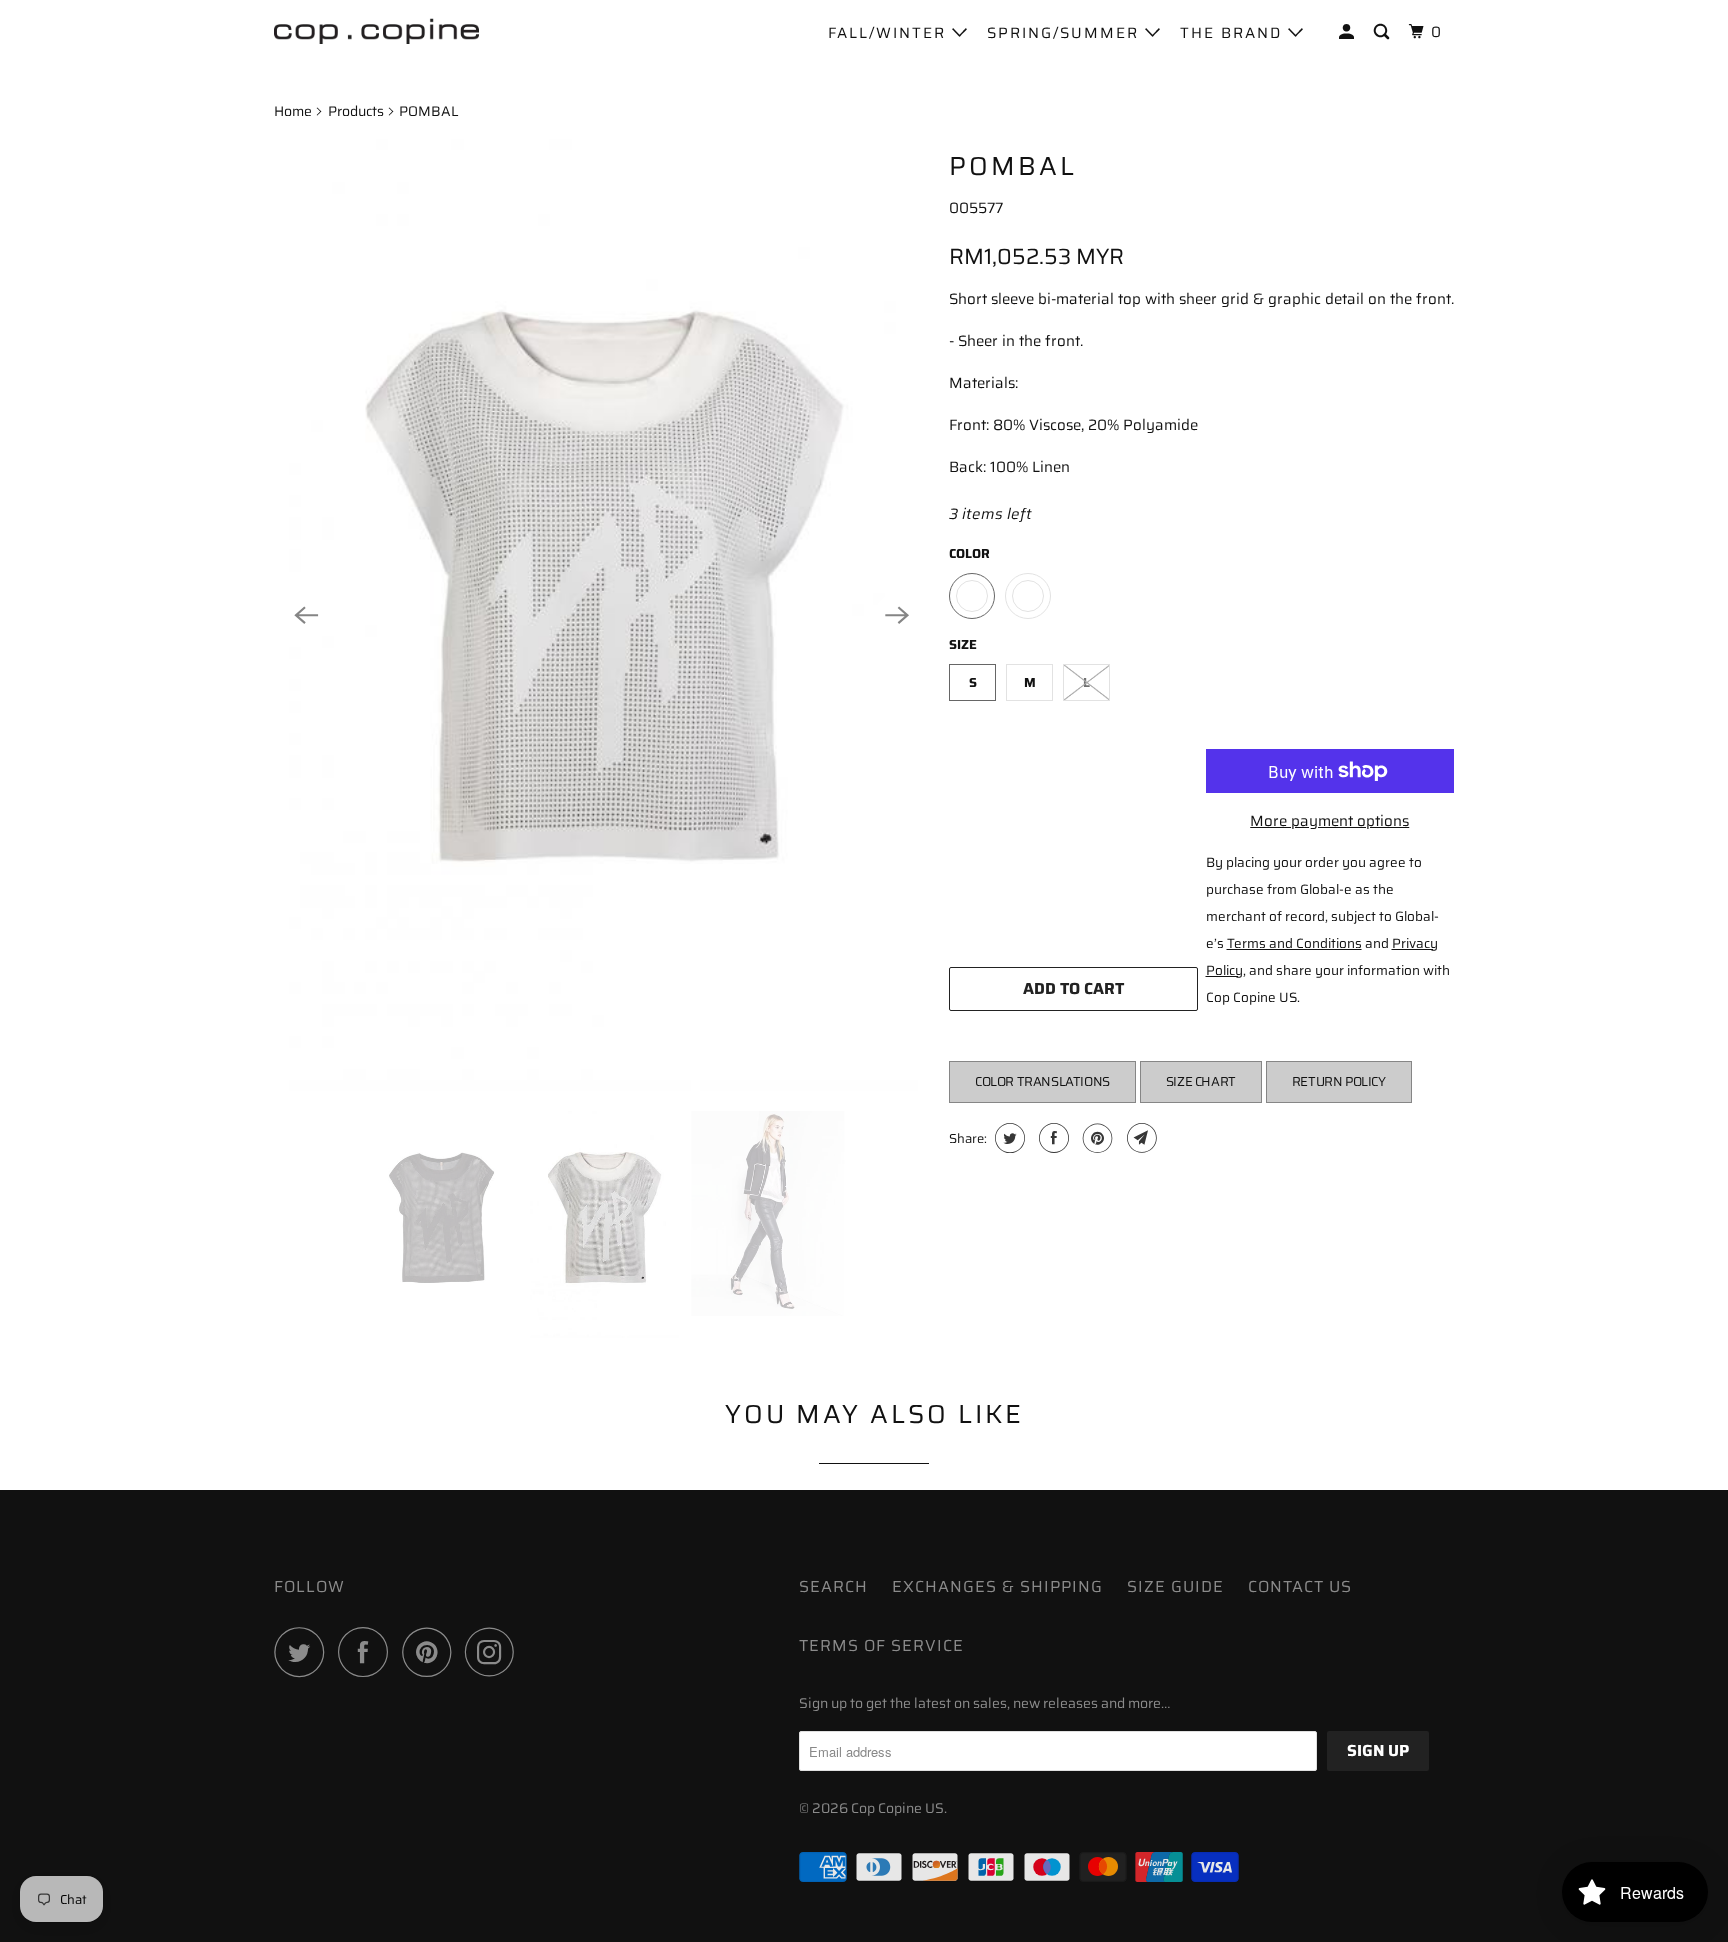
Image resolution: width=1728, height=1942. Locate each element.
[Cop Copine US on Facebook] (368, 1652)
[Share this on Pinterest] (1095, 1138)
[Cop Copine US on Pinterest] (431, 1652)
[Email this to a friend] (1139, 1138)
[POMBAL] (601, 615)
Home (293, 111)
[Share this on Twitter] (1007, 1138)
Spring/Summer (1066, 33)
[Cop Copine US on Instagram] (495, 1652)
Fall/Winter (890, 33)
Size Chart (1201, 1081)
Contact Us (1300, 1586)
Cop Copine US (897, 1808)
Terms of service (881, 1645)
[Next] (897, 615)
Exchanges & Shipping (997, 1586)
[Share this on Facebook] (1051, 1138)
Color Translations (1042, 1081)
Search (833, 1586)
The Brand (1234, 33)
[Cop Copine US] (376, 30)
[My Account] (1349, 32)
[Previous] (306, 615)
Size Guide (1175, 1586)
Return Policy (1339, 1081)
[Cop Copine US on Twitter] (304, 1652)
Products (356, 111)
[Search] (1384, 32)
